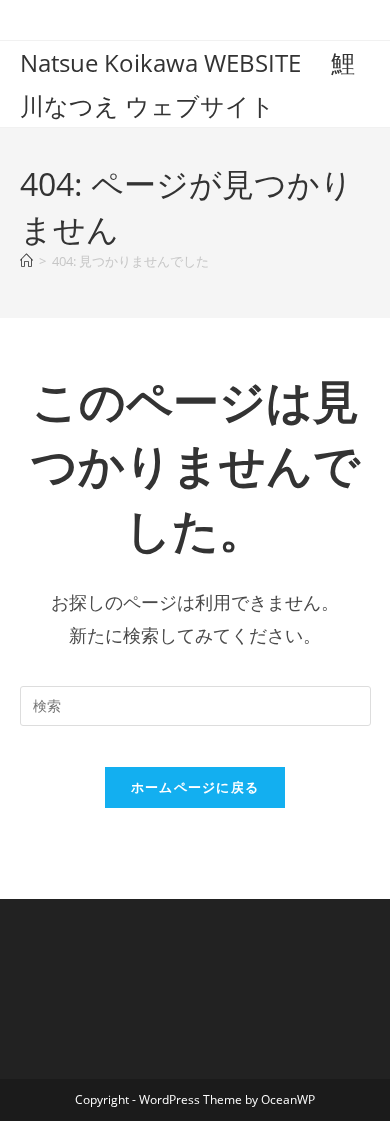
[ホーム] (26, 261)
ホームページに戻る (195, 787)
